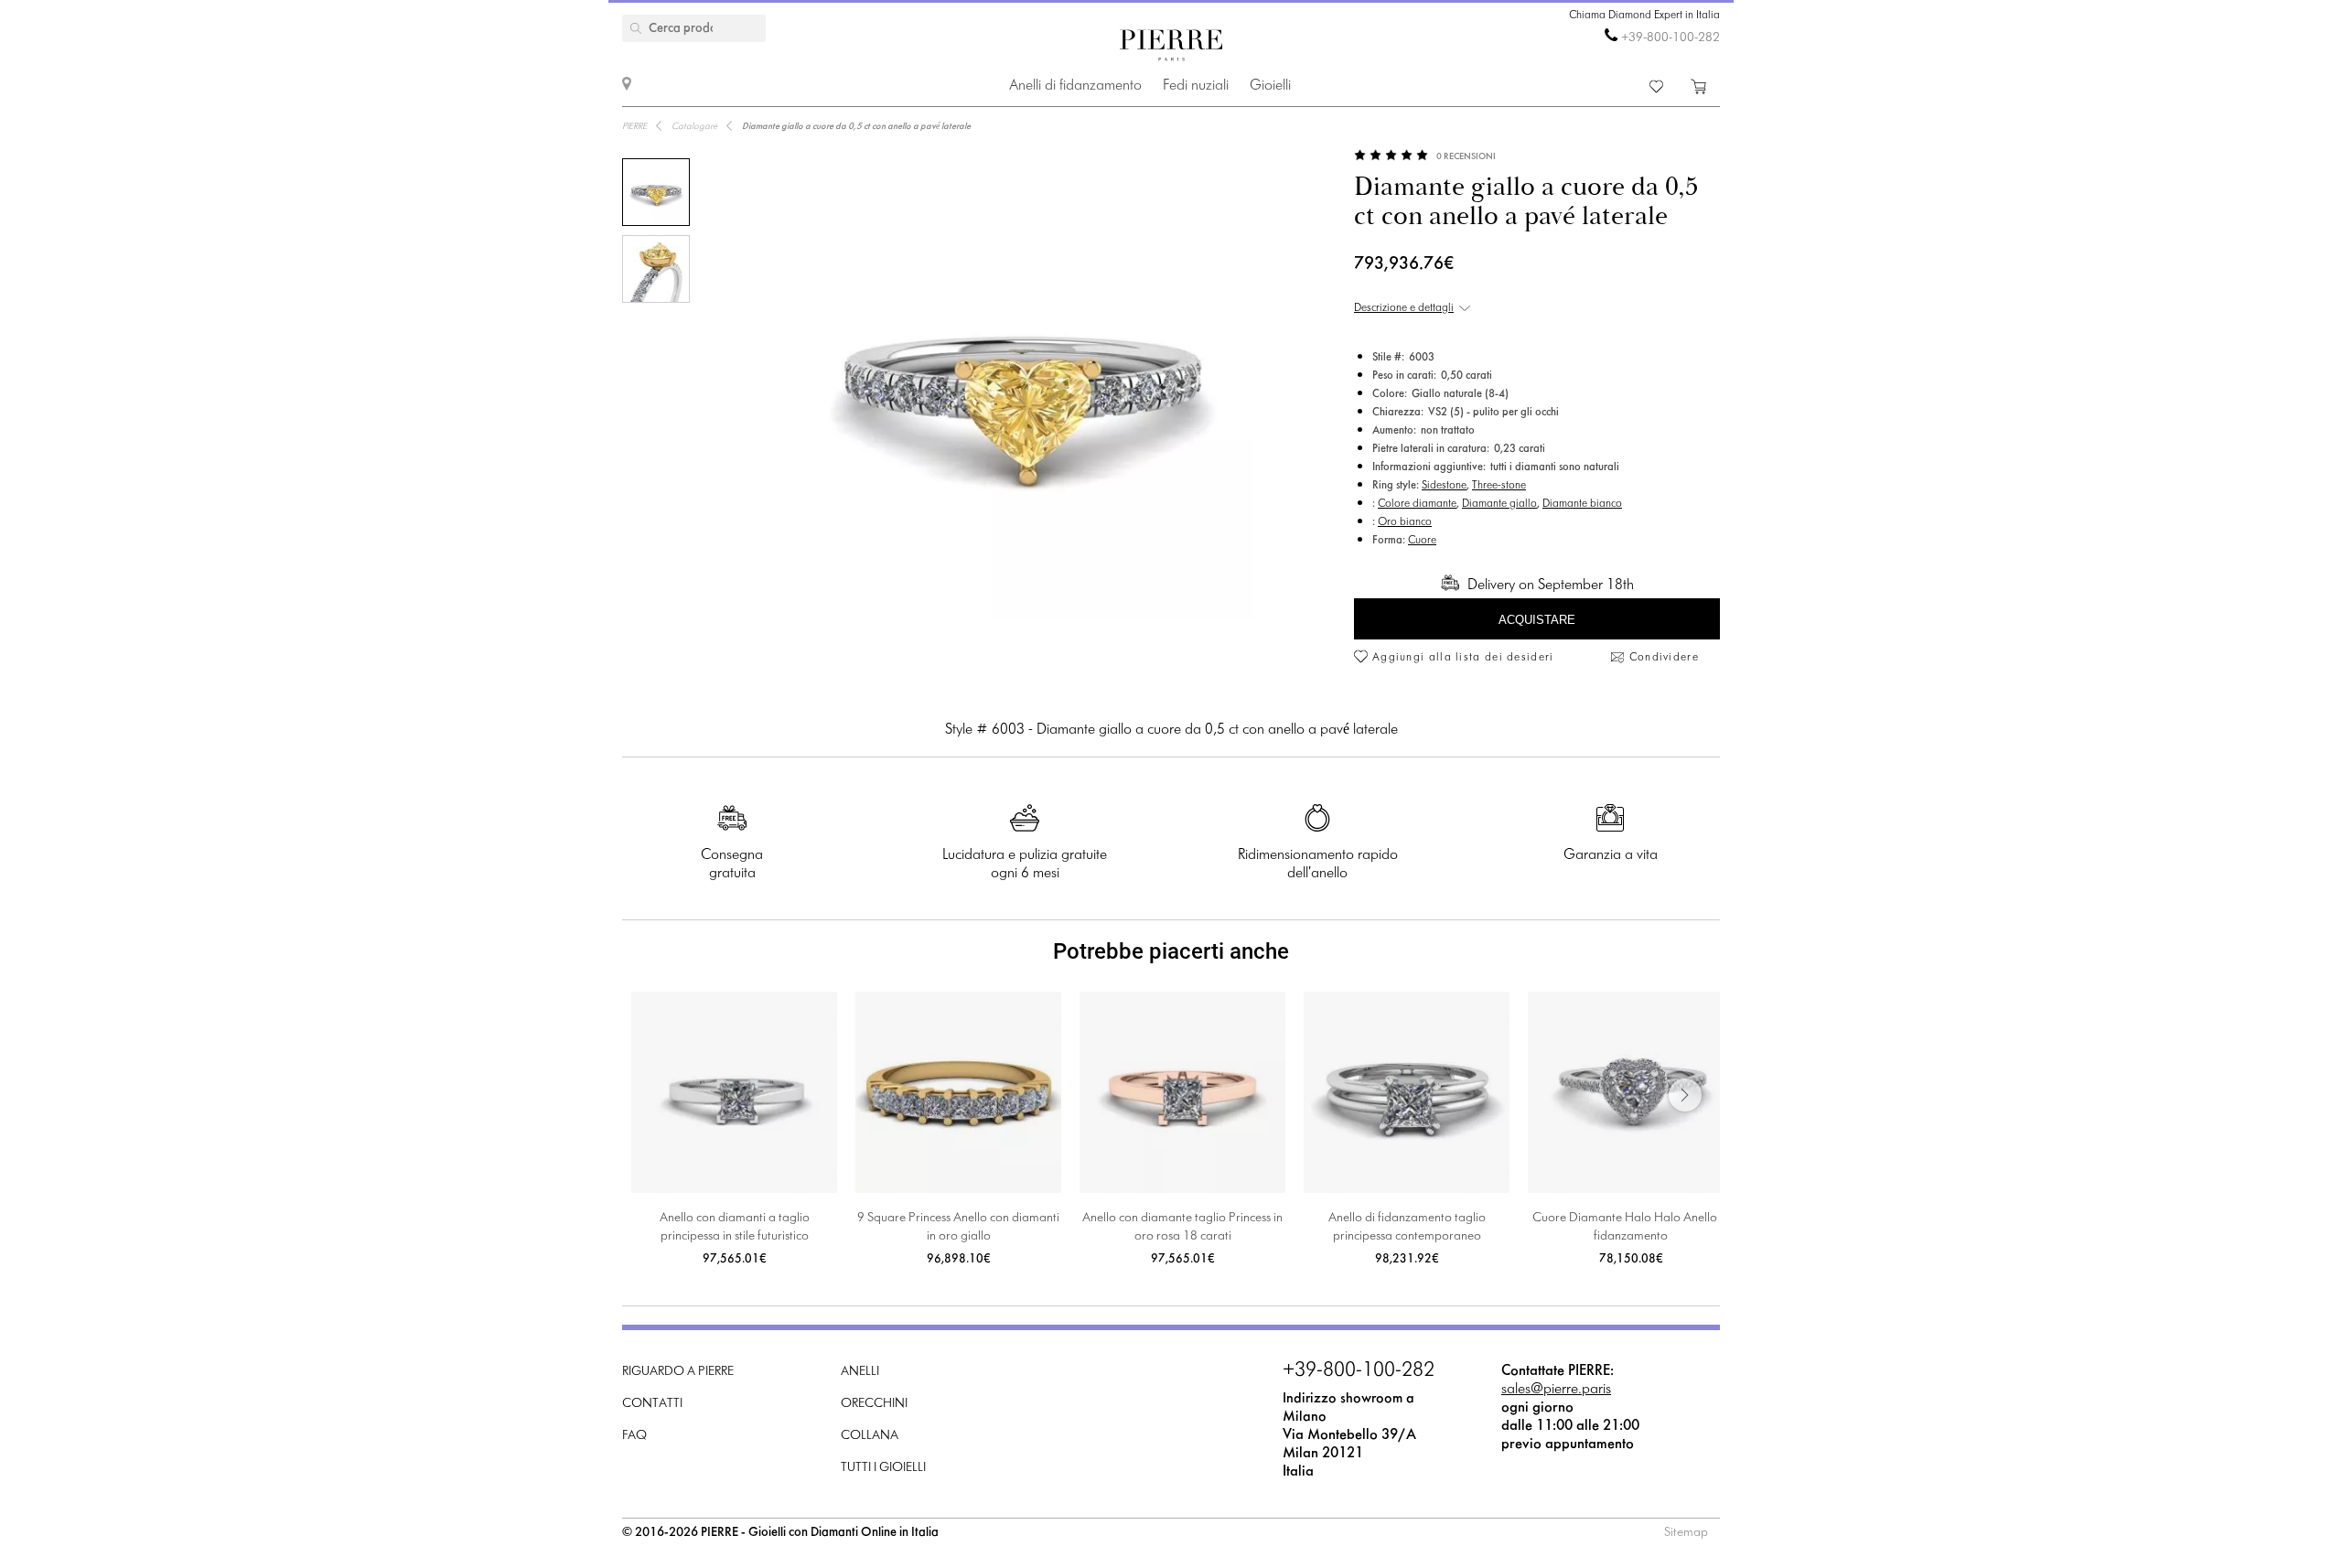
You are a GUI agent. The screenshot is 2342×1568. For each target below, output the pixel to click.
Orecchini (874, 1404)
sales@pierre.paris (1556, 1389)
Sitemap (1686, 1533)
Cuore (1422, 541)
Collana (870, 1436)
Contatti (652, 1404)
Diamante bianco (1582, 504)
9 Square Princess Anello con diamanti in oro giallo (958, 1227)
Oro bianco (1405, 522)
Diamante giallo (1499, 504)
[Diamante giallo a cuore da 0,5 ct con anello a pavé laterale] (656, 192)
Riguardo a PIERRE (678, 1372)
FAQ (634, 1436)
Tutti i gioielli (883, 1468)
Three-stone (1499, 486)
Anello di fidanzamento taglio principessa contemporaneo (1407, 1227)
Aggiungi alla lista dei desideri (1463, 658)
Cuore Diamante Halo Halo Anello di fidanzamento (1631, 1227)
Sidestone (1444, 486)
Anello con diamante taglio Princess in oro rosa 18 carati (1182, 1227)
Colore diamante (1417, 504)
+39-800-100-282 (1671, 38)
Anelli (860, 1372)
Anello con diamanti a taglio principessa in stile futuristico (735, 1227)
